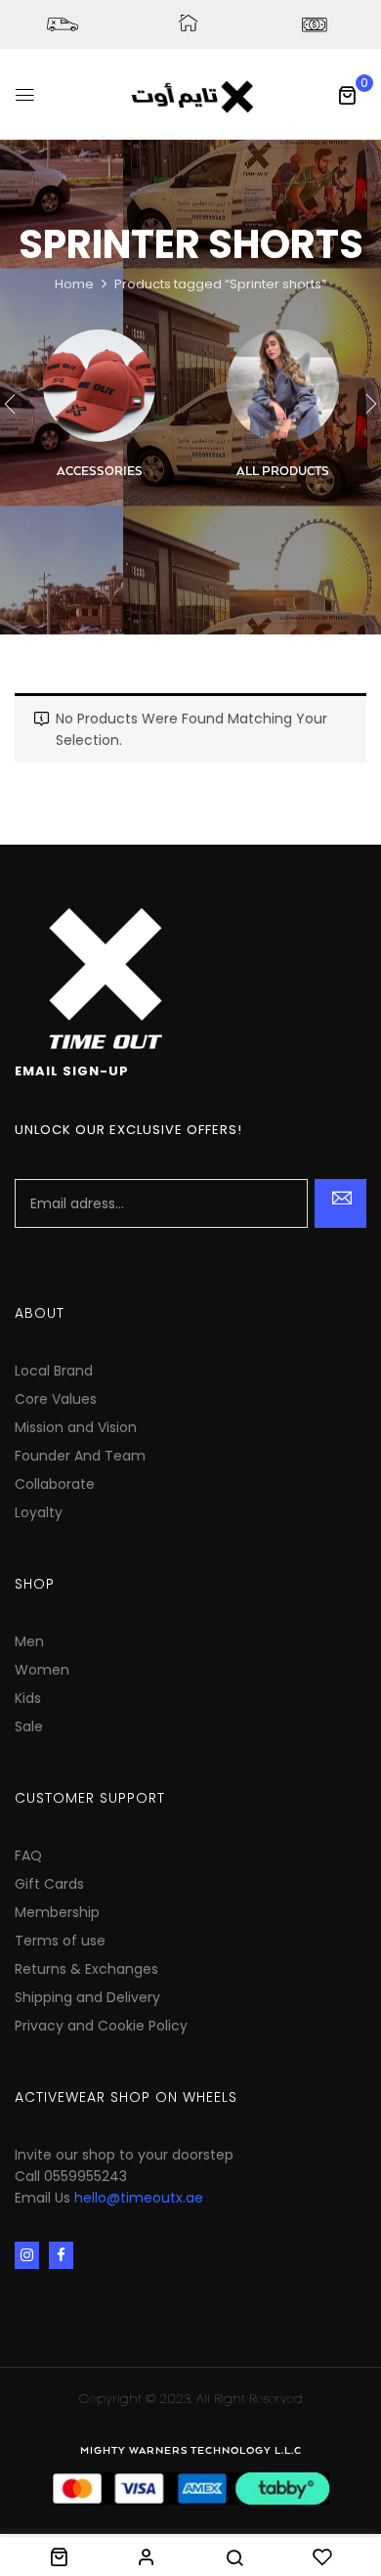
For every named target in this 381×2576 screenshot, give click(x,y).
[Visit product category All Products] (283, 386)
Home (74, 284)
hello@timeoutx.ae (139, 2198)
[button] (347, 95)
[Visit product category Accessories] (99, 386)
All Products (283, 472)
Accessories (100, 472)
